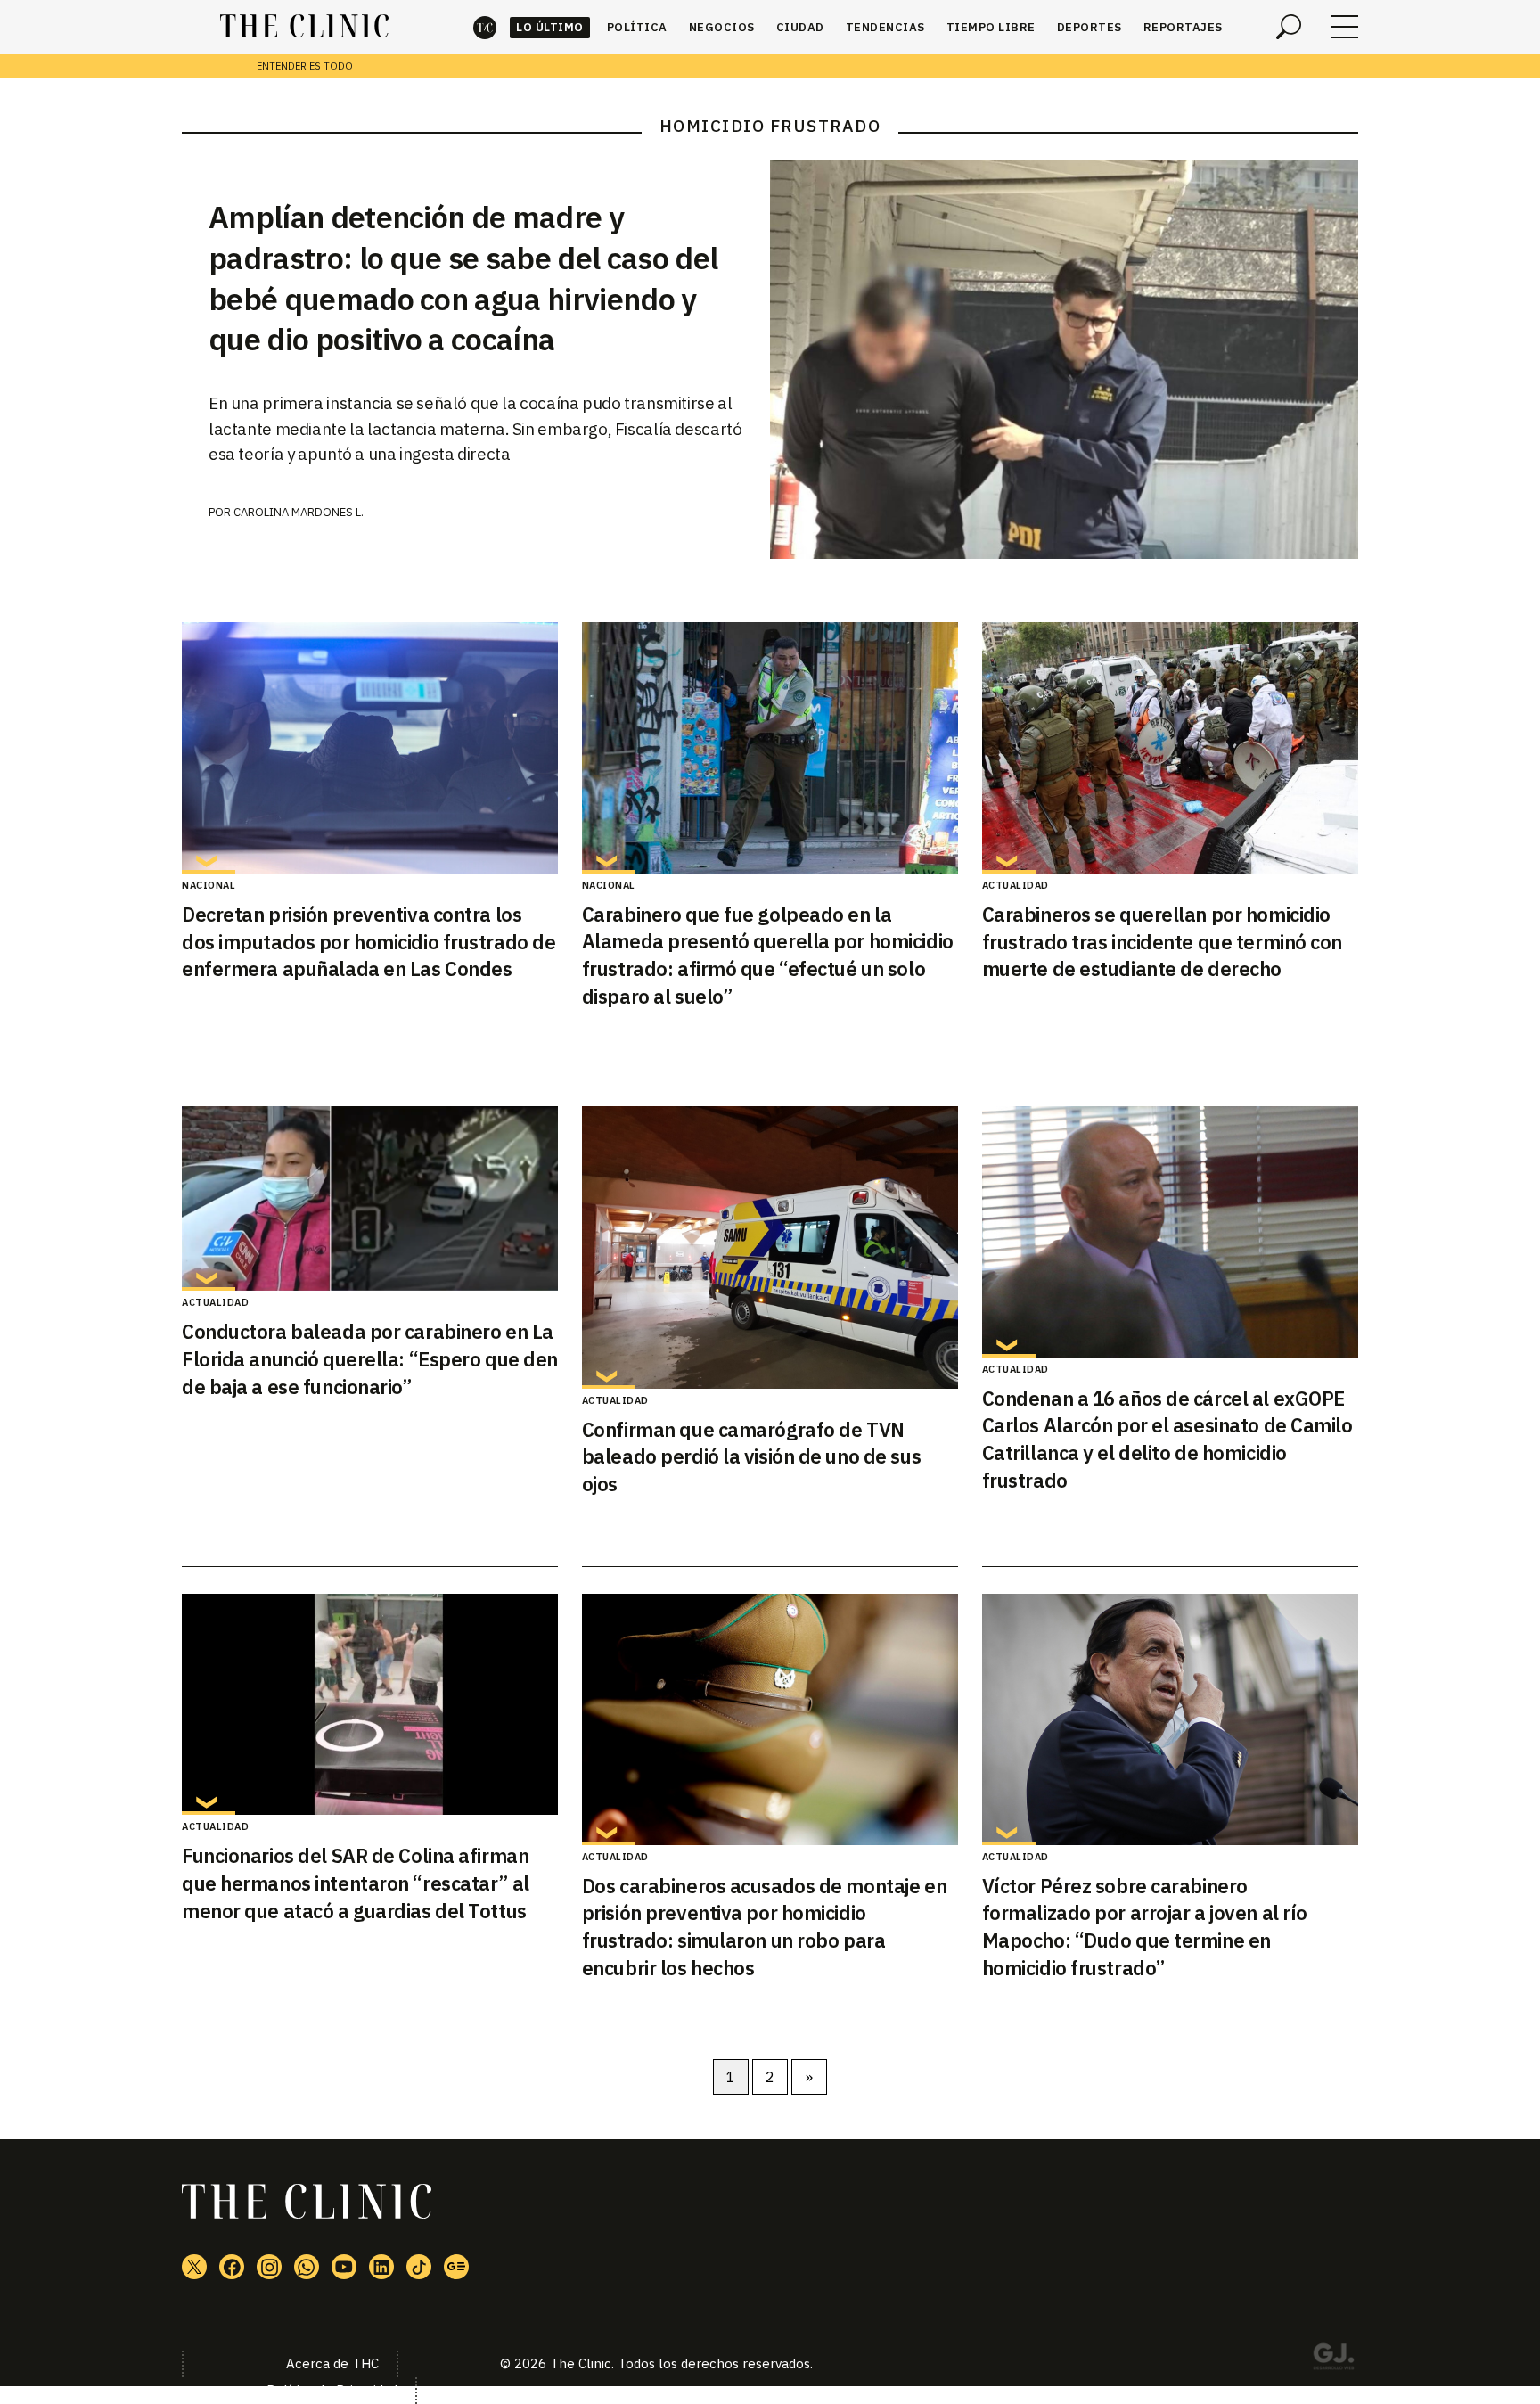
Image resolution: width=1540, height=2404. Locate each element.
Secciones (1345, 27)
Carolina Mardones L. (299, 512)
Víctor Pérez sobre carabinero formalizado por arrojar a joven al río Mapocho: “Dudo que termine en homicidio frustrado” (1145, 1927)
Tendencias (885, 27)
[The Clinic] (304, 27)
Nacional (209, 885)
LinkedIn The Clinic (381, 2267)
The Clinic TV (344, 2267)
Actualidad (1016, 885)
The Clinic (485, 27)
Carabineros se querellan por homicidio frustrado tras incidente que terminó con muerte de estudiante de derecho (1162, 942)
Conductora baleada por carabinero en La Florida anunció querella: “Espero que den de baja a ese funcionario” (370, 1359)
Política (637, 27)
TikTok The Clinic (419, 2267)
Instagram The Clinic (269, 2267)
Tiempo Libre (991, 27)
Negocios (722, 27)
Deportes (1089, 27)
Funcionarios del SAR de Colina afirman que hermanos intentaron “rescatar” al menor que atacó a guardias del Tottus (356, 1883)
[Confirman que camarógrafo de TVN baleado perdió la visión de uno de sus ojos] (770, 1247)
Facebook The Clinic (232, 2267)
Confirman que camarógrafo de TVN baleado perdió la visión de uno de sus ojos (751, 1457)
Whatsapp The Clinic (307, 2267)
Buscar (1289, 27)
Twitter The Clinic (194, 2267)
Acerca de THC (332, 2363)
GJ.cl (1333, 2359)
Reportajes (1183, 27)
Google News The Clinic (456, 2267)
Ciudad (800, 27)
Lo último (550, 27)
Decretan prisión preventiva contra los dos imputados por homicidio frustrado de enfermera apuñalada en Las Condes (369, 942)
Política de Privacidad (332, 2390)
